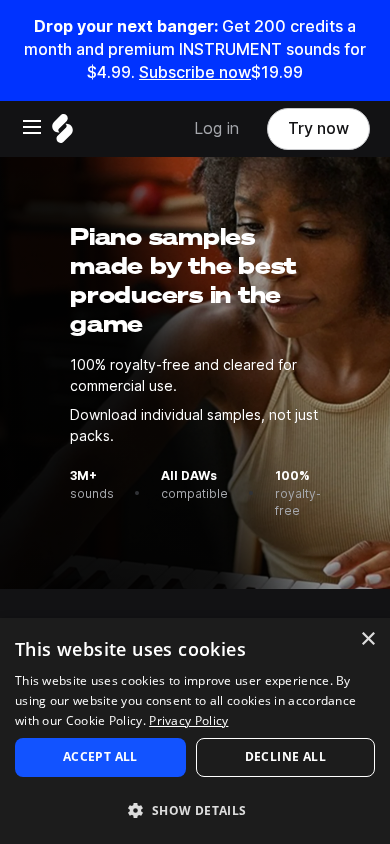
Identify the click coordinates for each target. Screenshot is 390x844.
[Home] (62, 133)
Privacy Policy (188, 720)
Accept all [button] (100, 756)
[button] (195, 809)
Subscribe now (195, 72)
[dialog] (195, 731)
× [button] (367, 639)
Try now (318, 128)
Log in (216, 128)
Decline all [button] (285, 756)
